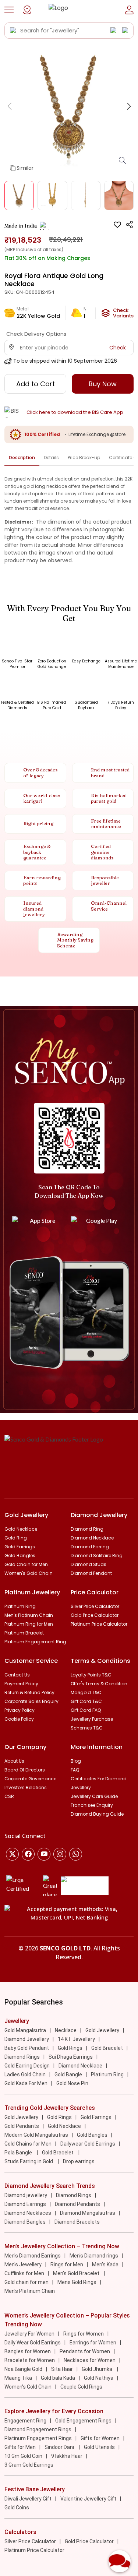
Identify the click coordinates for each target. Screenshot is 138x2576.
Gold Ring (16, 1538)
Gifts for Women (100, 2438)
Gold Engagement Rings (83, 2421)
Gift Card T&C (86, 1701)
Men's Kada (105, 2264)
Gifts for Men (20, 2447)
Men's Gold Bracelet (77, 2273)
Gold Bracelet (107, 2048)
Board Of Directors (25, 1770)
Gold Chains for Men (28, 2144)
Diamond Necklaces (28, 2213)
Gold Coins (17, 2508)
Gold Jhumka (98, 2369)
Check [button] (118, 348)
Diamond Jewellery (27, 2039)
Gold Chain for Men (26, 1564)
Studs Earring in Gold (29, 2161)
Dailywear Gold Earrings (88, 2144)
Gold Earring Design (27, 2066)
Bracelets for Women (30, 2360)
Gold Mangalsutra (25, 2030)
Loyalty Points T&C (91, 1675)
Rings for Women (84, 2334)
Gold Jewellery (102, 2030)
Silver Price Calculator (95, 1606)
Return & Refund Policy (29, 1692)
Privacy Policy (20, 1710)
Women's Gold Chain (29, 1573)
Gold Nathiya (99, 2378)
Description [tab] (22, 458)
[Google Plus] (60, 1854)
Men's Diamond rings (94, 2256)
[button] (9, 10)
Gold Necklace (21, 1529)
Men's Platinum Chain (29, 1615)
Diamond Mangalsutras (88, 2213)
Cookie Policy (19, 1719)
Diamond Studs (89, 1564)
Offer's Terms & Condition (99, 1684)
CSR (9, 1796)
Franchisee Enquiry (92, 1805)
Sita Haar (62, 2369)
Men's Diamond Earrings (33, 2256)
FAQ (75, 1770)
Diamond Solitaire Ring (97, 1556)
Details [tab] (51, 458)
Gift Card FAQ (86, 1710)
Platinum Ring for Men (29, 1624)
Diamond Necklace (92, 1538)
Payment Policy (21, 1684)
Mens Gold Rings (77, 2282)
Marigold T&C (86, 1692)
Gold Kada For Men (26, 2083)
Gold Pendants (22, 2126)
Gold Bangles (20, 1556)
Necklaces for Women (90, 2360)
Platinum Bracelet (24, 1633)
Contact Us (17, 1675)
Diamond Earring (90, 1547)
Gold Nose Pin (72, 2083)
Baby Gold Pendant (27, 2048)
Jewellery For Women (29, 2334)
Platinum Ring (20, 1606)
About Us (14, 1761)
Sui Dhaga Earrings (71, 2057)
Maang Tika (18, 2378)
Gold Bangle (68, 2074)
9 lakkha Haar (67, 2456)
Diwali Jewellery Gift (28, 2499)
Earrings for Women (93, 2343)
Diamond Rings (22, 2057)
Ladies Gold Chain (25, 2074)
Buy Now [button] (103, 384)
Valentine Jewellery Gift (88, 2499)
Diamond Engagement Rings (38, 2429)
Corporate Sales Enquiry (31, 1701)
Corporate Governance (30, 1779)
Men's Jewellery (23, 2264)
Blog (76, 1761)
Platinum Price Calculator (99, 1624)
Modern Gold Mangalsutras (36, 2135)
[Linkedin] (76, 1854)
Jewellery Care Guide (94, 1796)
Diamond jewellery (26, 2195)
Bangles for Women (28, 2351)
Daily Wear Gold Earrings (33, 2343)
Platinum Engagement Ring (35, 1642)
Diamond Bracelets (77, 2222)
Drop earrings (79, 2161)
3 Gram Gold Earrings (29, 2465)
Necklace (66, 2030)
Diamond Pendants (77, 2204)
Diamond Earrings (25, 2204)
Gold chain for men (26, 2282)
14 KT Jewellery (76, 2039)
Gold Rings (70, 2048)
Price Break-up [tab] (84, 458)
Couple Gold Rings (81, 2387)
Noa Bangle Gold (23, 2369)
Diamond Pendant (91, 1573)
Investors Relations (26, 1787)
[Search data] (13, 31)
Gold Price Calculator (95, 1615)
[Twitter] (12, 1854)
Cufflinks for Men (24, 2273)
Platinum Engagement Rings (38, 2438)
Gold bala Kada (58, 2378)
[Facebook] (28, 1854)
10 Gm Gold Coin (23, 2456)
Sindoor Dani (60, 2447)
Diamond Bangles (25, 2222)
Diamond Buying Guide (97, 1814)
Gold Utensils (99, 2447)
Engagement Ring (25, 2421)
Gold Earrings (20, 1547)
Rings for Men (67, 2264)
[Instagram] (44, 1854)
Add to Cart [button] (36, 384)
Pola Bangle (19, 2153)
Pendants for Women (85, 2351)
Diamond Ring (87, 1529)
